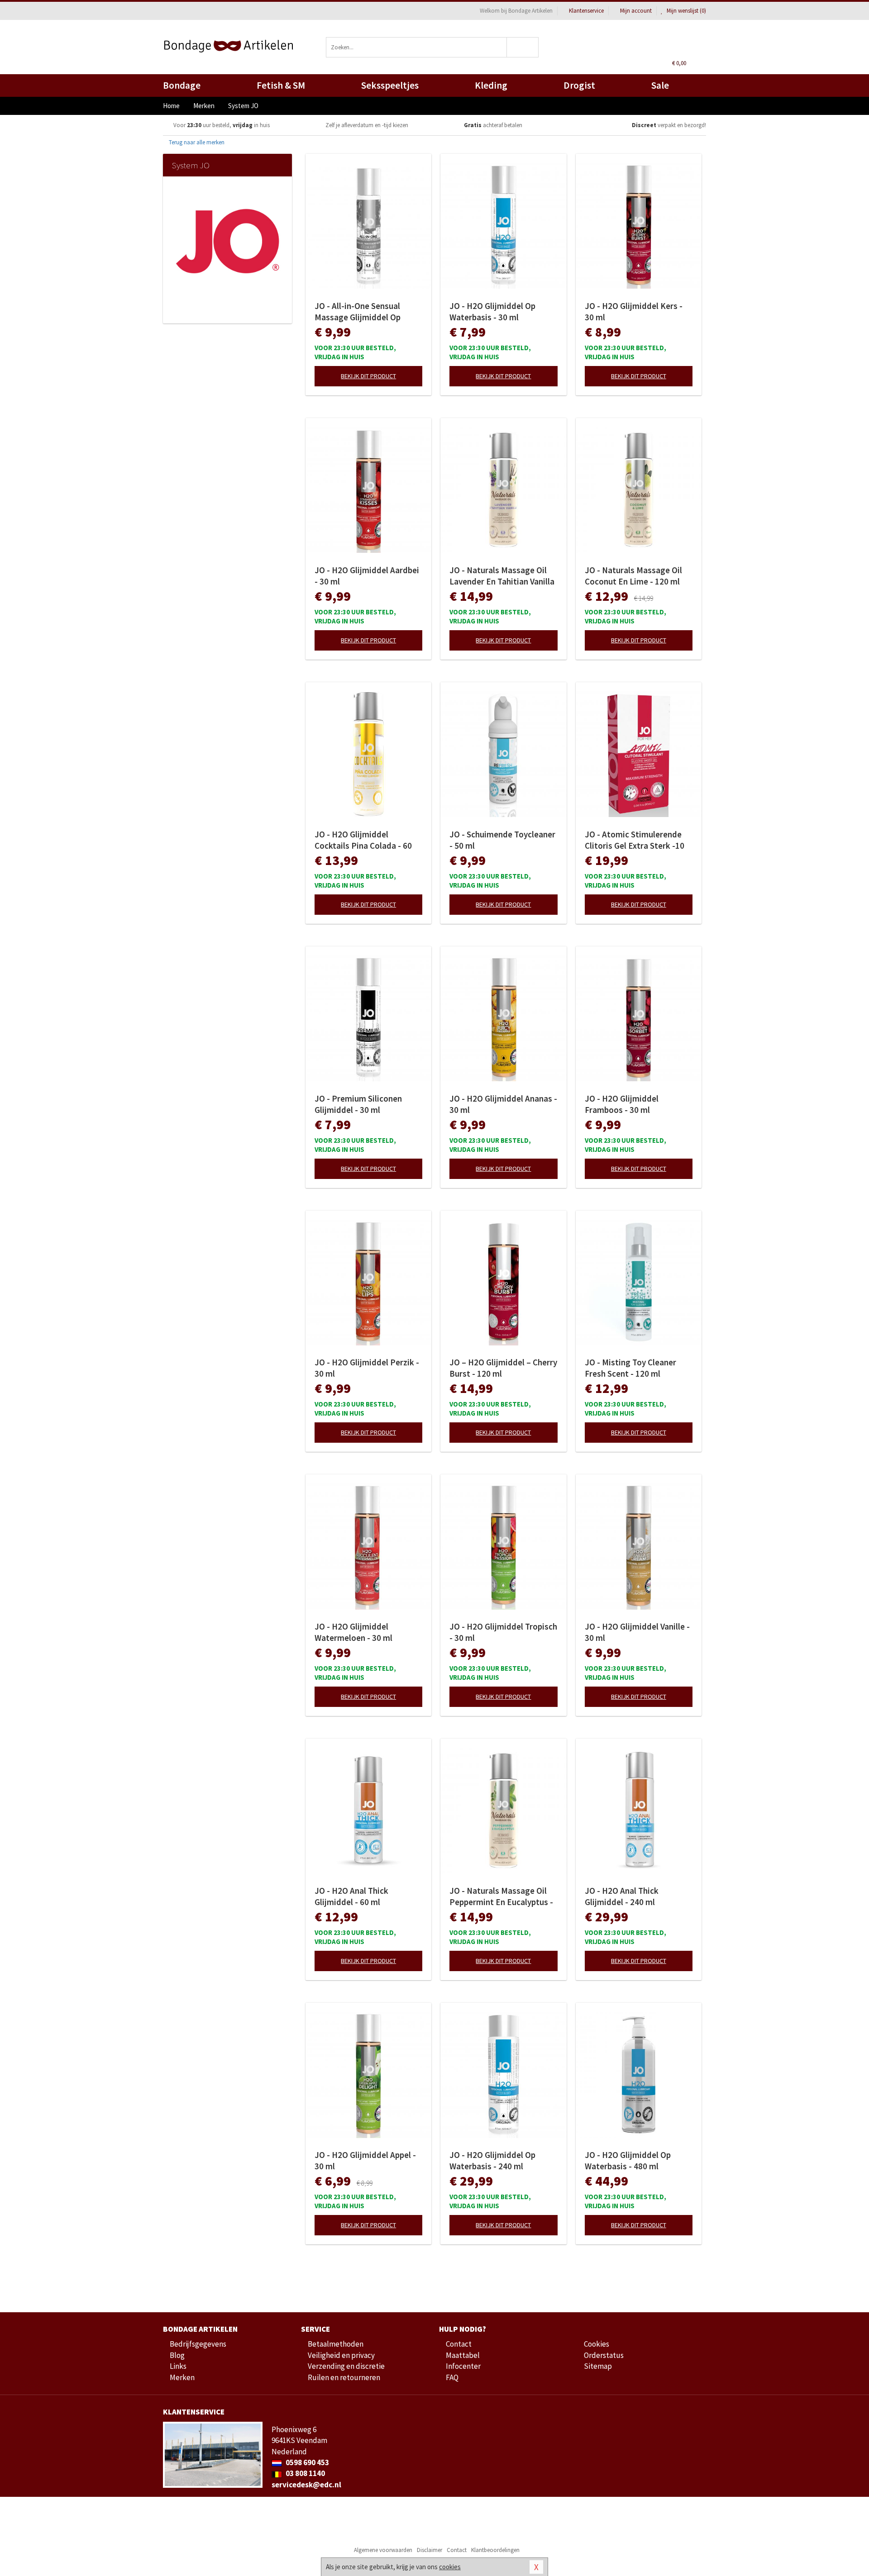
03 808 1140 (305, 2473)
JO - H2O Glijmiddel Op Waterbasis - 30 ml (492, 311)
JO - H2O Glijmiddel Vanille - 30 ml (637, 1632)
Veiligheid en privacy (341, 2355)
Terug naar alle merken (196, 142)
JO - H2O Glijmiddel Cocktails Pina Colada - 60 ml (363, 840)
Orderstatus (604, 2355)
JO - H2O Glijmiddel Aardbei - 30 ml (367, 576)
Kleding (491, 85)
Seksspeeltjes (390, 85)
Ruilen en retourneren (344, 2377)
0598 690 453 (307, 2462)
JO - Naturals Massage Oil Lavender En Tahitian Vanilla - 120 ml (502, 576)
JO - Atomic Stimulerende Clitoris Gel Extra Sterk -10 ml (635, 840)
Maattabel (463, 2355)
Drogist (579, 85)
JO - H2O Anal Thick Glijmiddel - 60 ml (351, 1896)
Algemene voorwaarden (383, 2550)
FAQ (452, 2377)
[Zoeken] (523, 47)
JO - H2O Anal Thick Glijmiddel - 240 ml (622, 1896)
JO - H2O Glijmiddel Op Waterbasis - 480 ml (628, 2160)
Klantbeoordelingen (495, 2550)
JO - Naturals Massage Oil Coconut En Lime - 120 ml (633, 576)
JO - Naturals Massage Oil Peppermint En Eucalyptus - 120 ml (501, 1896)
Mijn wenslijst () (686, 11)
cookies (450, 2567)
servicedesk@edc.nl (306, 2485)
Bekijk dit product (368, 376)
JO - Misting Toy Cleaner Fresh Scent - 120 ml (630, 1368)
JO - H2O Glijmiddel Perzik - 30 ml (367, 1368)
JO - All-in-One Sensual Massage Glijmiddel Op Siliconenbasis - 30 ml (358, 312)
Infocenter (463, 2366)
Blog (177, 2355)
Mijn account (636, 11)
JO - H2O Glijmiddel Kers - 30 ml (634, 311)
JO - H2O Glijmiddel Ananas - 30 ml (503, 1104)
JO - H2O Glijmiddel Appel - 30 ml (365, 2160)
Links (178, 2366)
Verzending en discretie (346, 2366)
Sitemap (598, 2366)
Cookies (597, 2344)
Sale (660, 85)
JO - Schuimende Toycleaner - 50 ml (502, 840)
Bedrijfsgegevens (198, 2344)
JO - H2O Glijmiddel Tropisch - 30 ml (503, 1632)
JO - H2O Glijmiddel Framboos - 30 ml (622, 1104)
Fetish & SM (281, 85)
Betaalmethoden (336, 2344)
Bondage (182, 85)
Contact (459, 2344)
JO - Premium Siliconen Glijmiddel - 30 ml (358, 1104)
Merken (182, 2377)
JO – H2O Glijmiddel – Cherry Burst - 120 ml (503, 1368)
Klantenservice (586, 11)
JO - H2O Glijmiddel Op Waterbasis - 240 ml (492, 2160)
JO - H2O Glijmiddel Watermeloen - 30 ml (353, 1632)
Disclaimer (430, 2550)
